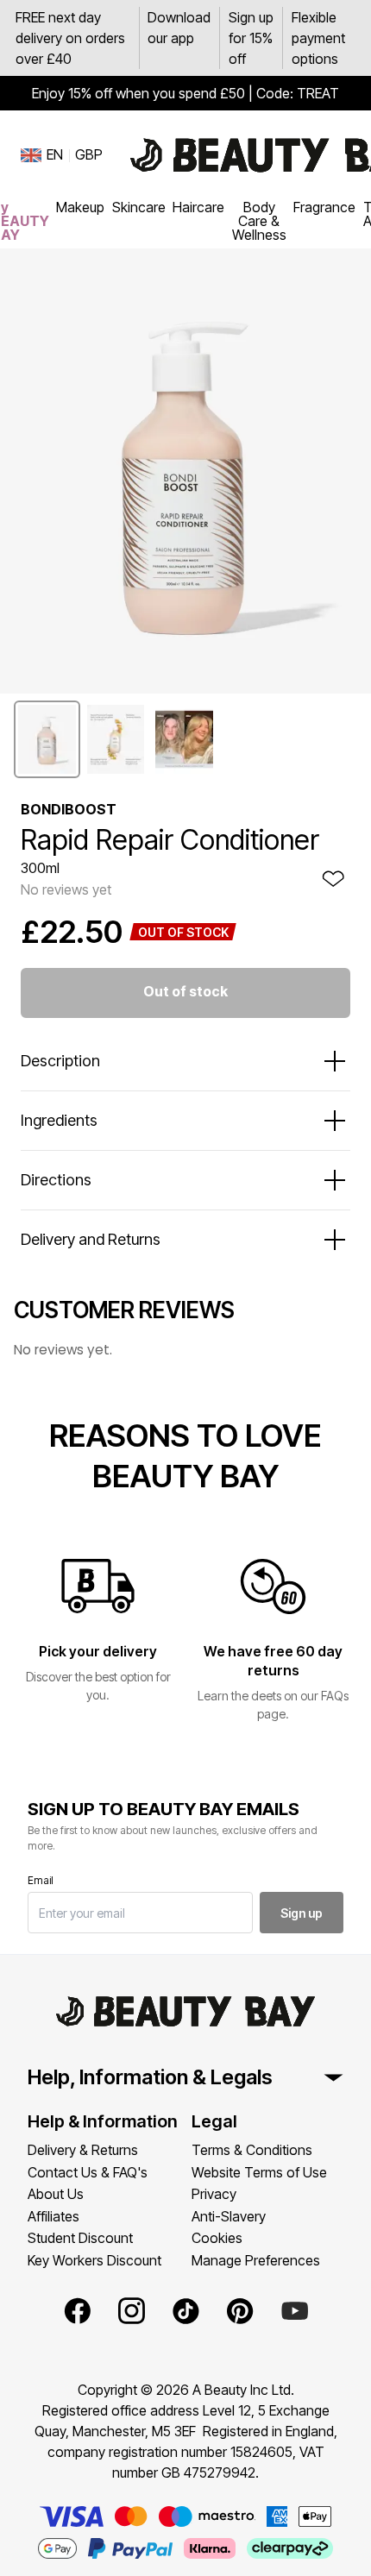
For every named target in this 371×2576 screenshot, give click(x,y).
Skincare (139, 207)
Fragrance (324, 207)
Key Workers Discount (94, 2260)
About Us (56, 2194)
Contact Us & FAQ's (88, 2172)
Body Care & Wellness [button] (259, 221)
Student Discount (80, 2238)
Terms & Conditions (252, 2150)
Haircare (198, 207)
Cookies (217, 2238)
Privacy (214, 2194)
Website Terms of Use (259, 2172)
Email (41, 1880)
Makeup (80, 207)
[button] (47, 739)
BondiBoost (69, 809)
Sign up (302, 1913)
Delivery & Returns (83, 2150)
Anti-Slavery (229, 2216)
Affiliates (53, 2216)
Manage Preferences (256, 2260)
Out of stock (185, 991)
